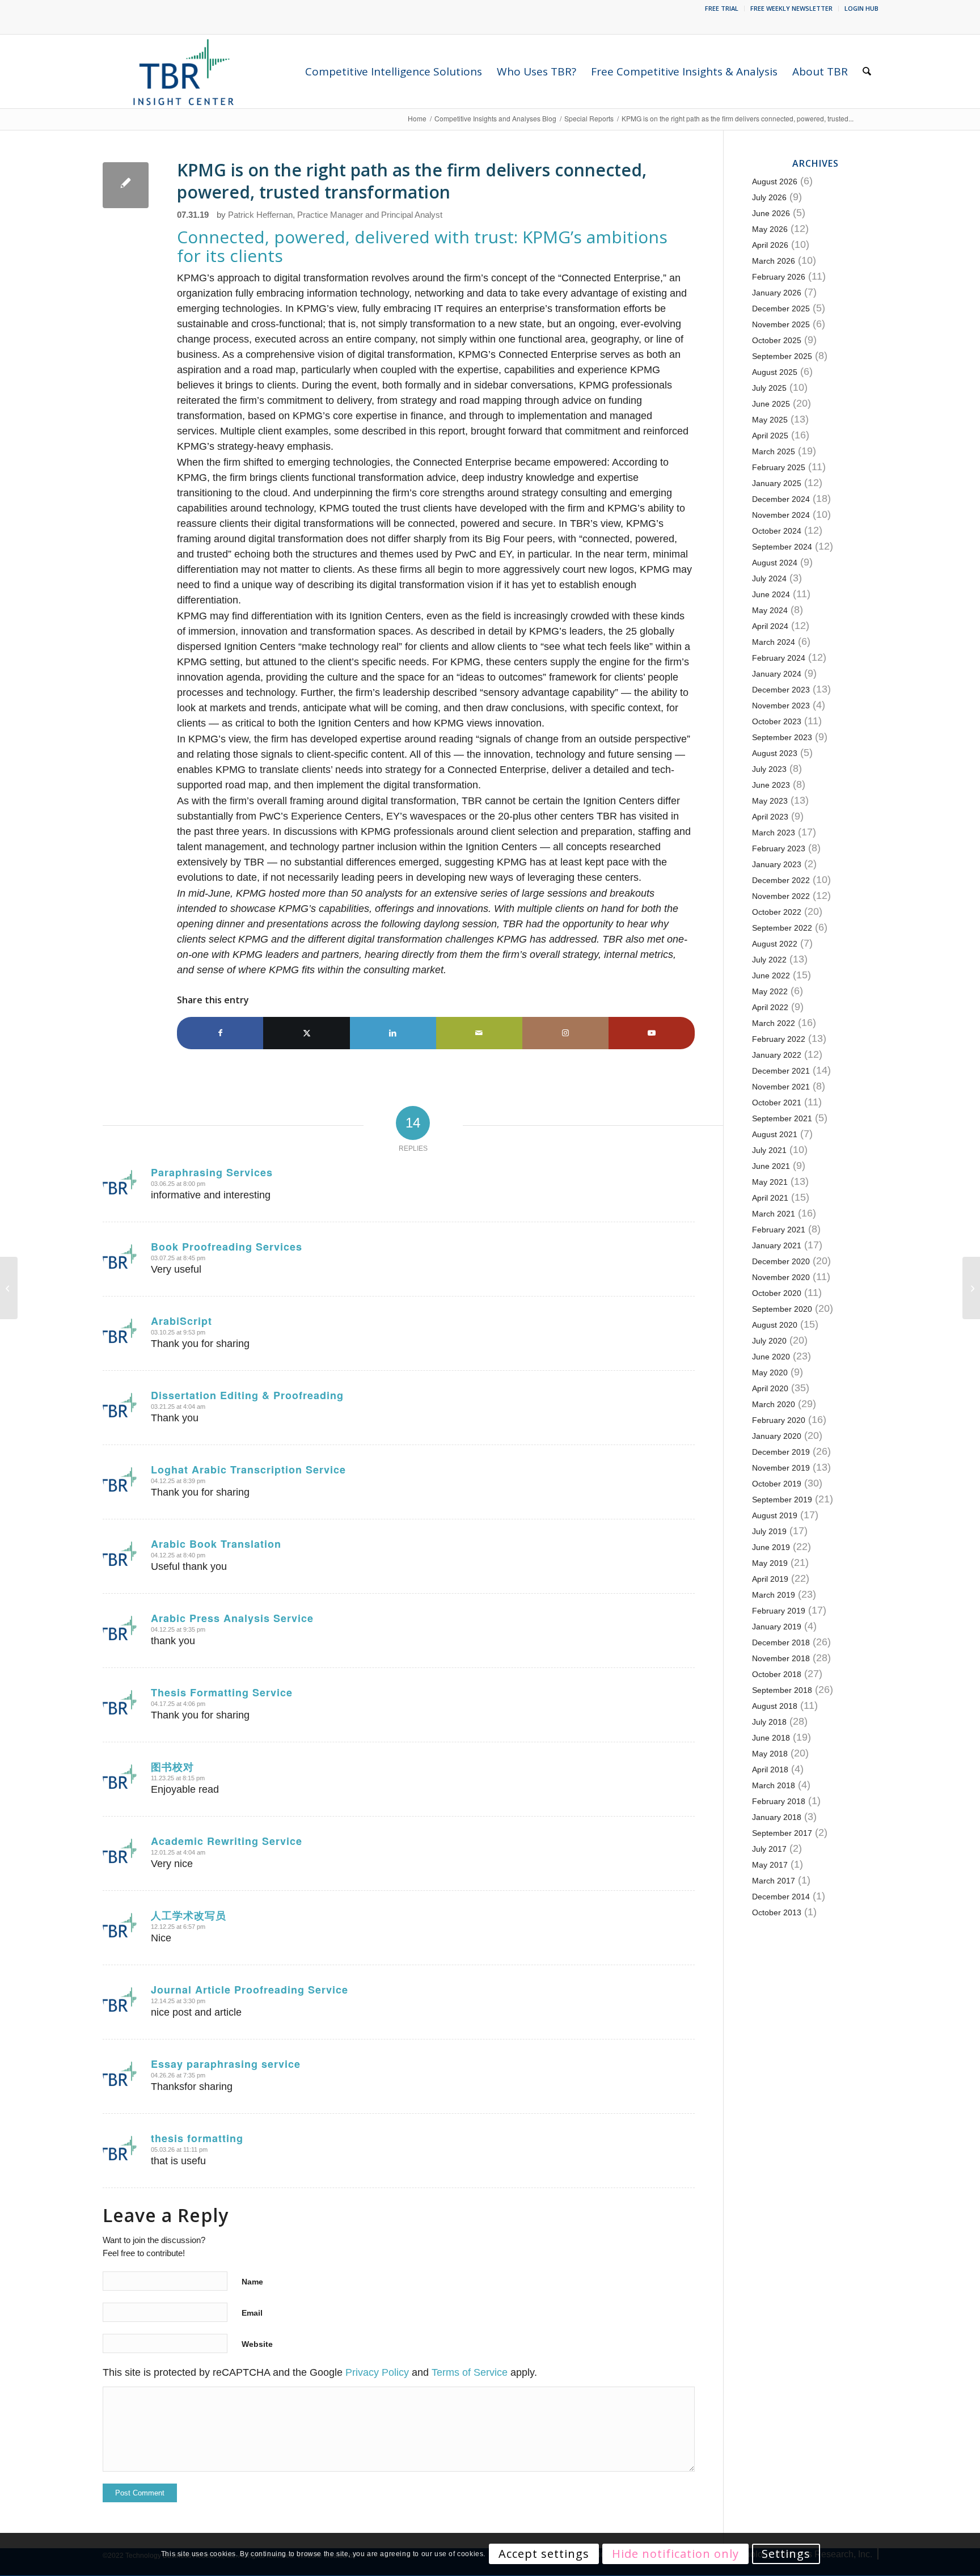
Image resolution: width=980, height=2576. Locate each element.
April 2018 (770, 1770)
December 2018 (781, 1642)
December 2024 (781, 499)
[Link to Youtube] (652, 1033)
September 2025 (782, 356)
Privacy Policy (377, 2372)
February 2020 (779, 1420)
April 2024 (770, 626)
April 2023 (770, 817)
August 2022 (775, 944)
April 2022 (770, 1007)
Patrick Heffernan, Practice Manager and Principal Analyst (335, 215)
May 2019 (770, 1563)
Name (252, 2282)
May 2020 (770, 1373)
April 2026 (770, 245)
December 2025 (781, 309)
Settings (786, 2554)
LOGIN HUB (861, 8)
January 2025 (777, 483)
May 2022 (770, 991)
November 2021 (781, 1087)
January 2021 (777, 1245)
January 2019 (777, 1627)
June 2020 (771, 1357)
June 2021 (771, 1166)
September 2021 (782, 1118)
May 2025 (770, 420)
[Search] (867, 71)
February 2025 (779, 467)
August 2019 (775, 1515)
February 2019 (779, 1611)
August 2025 (775, 372)
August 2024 (775, 563)
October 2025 (777, 340)
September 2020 (782, 1309)
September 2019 (782, 1500)
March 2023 (774, 833)
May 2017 (770, 1865)
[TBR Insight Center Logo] (183, 71)
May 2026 (770, 229)
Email (252, 2313)
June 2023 (771, 785)
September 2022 (782, 928)
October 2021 (777, 1103)
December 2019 (781, 1452)
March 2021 (774, 1214)
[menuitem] (722, 9)
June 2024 (771, 594)
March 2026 (774, 261)
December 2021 (781, 1071)
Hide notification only (675, 2554)
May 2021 (770, 1182)
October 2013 (777, 1912)
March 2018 (774, 1785)
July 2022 (769, 960)
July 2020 (769, 1341)
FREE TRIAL (722, 8)
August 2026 (775, 181)
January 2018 (777, 1817)
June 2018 (771, 1738)
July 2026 (769, 197)
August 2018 (775, 1706)
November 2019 (781, 1468)
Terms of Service (470, 2372)
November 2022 (781, 896)
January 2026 (777, 293)
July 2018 (769, 1722)
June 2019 (771, 1547)
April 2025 (770, 436)
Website (257, 2344)
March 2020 (774, 1404)
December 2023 (781, 690)
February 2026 (779, 277)
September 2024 (782, 547)
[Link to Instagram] (565, 1033)
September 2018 (782, 1690)
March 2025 (774, 451)
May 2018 (770, 1754)
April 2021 (770, 1198)
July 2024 (769, 578)
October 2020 (777, 1293)
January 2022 (777, 1055)
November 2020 (781, 1277)
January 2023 (777, 864)
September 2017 (782, 1833)
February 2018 (779, 1801)
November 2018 (781, 1658)
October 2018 (777, 1674)
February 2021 (779, 1230)
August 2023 (775, 753)
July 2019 (769, 1531)
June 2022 (771, 975)
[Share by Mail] (479, 1033)
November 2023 (781, 706)
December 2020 (781, 1261)
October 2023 (777, 721)
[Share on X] (306, 1033)
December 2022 (781, 880)
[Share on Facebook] (220, 1033)
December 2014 (781, 1897)
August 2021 (775, 1134)
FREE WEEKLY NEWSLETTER (791, 8)
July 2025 (769, 388)
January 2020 (777, 1436)
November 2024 (781, 515)
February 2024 (779, 658)
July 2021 (769, 1150)
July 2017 (769, 1849)
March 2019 (774, 1595)
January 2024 (777, 674)
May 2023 (770, 801)
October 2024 (777, 531)
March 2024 (774, 642)
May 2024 (770, 610)
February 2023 (779, 848)
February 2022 (779, 1039)
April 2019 (770, 1579)
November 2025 (781, 324)
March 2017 (774, 1881)
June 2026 (771, 213)
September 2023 (782, 737)
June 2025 (771, 404)
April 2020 (770, 1388)
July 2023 (769, 769)
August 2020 (775, 1325)
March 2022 (774, 1023)
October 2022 (777, 912)
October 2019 (777, 1484)
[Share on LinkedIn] (393, 1033)
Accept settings (544, 2554)
